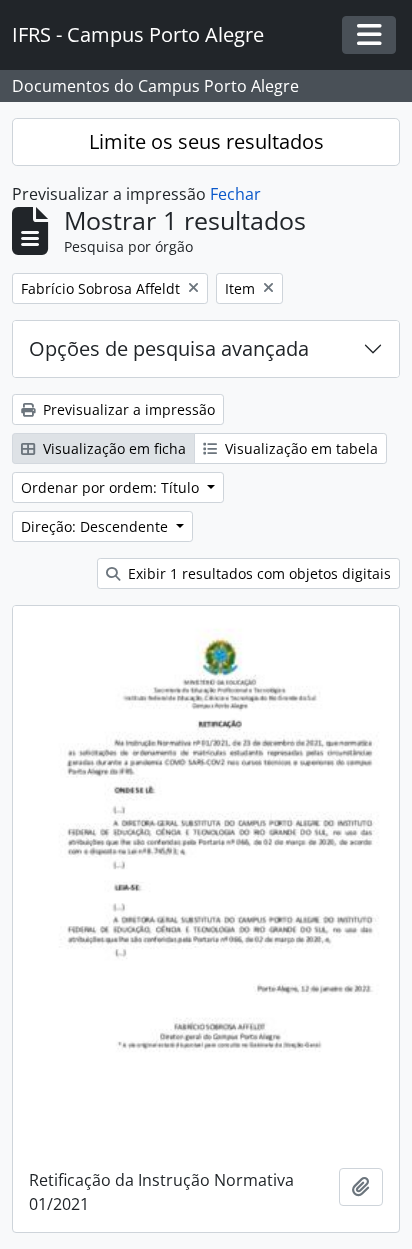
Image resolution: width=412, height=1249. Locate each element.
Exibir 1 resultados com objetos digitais (257, 573)
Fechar (235, 194)
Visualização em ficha (112, 448)
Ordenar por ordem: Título (112, 487)
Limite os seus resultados (206, 141)
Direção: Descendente (96, 526)
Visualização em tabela (299, 448)
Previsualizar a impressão (127, 409)
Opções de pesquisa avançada (169, 348)
